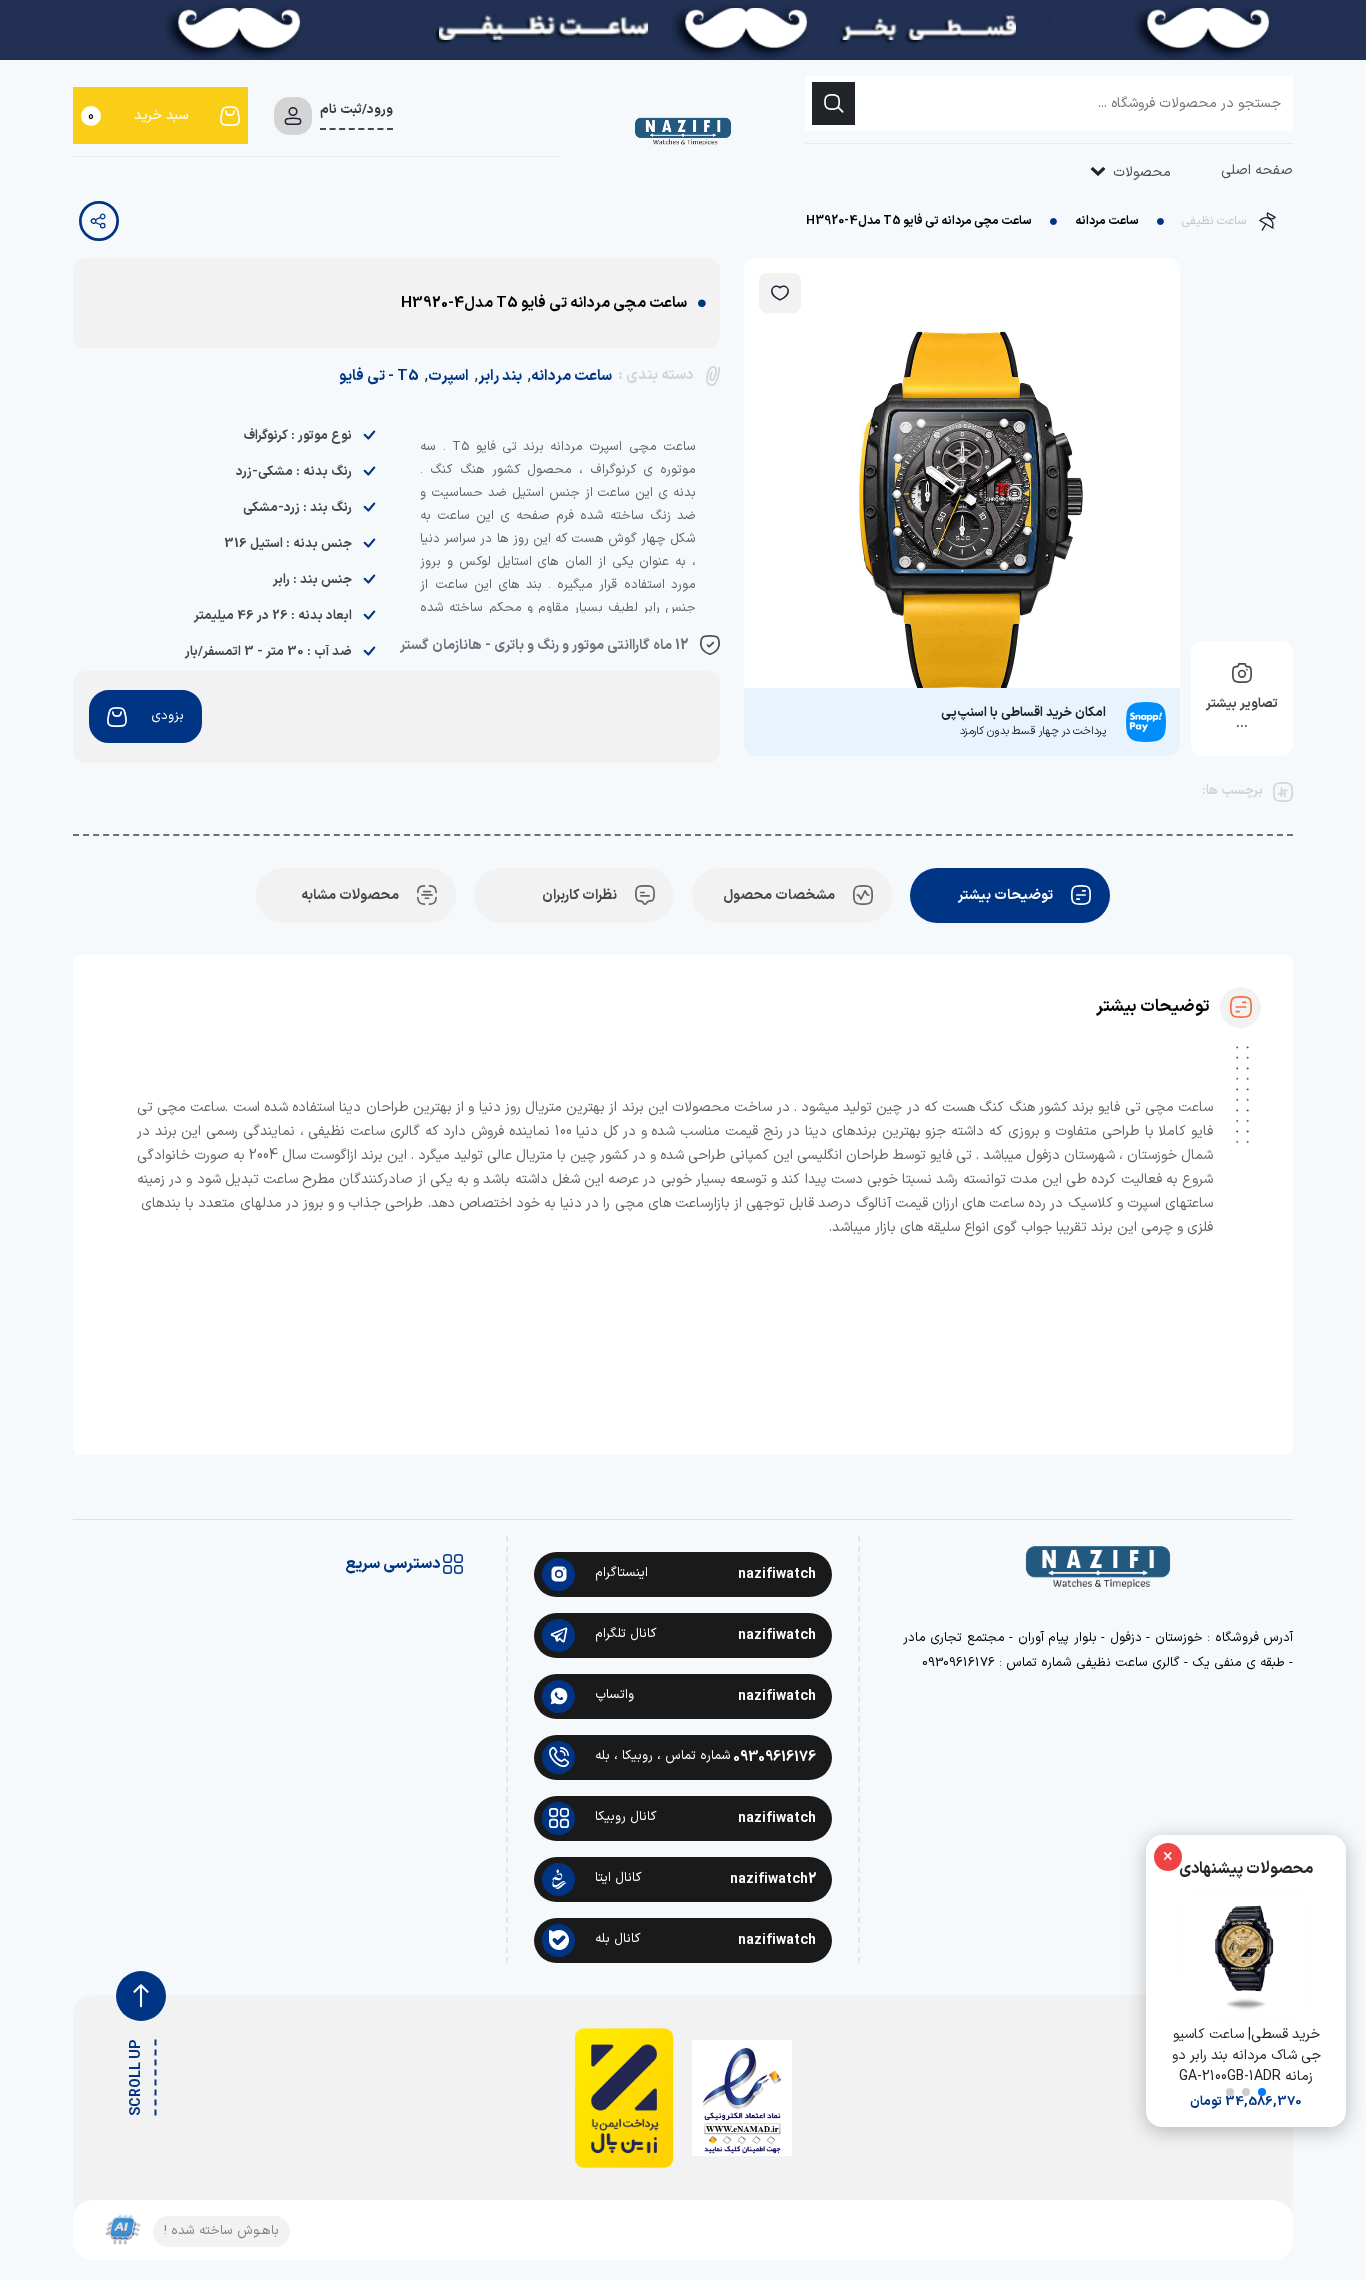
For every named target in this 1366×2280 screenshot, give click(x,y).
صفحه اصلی (1257, 170)
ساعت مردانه (1107, 221)
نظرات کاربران (579, 895)
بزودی (167, 716)
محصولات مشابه (350, 895)
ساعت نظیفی (1214, 221)
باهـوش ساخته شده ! (221, 2231)
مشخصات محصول (779, 895)
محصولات (1140, 172)
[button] (1262, 2092)
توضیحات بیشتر (1005, 895)
